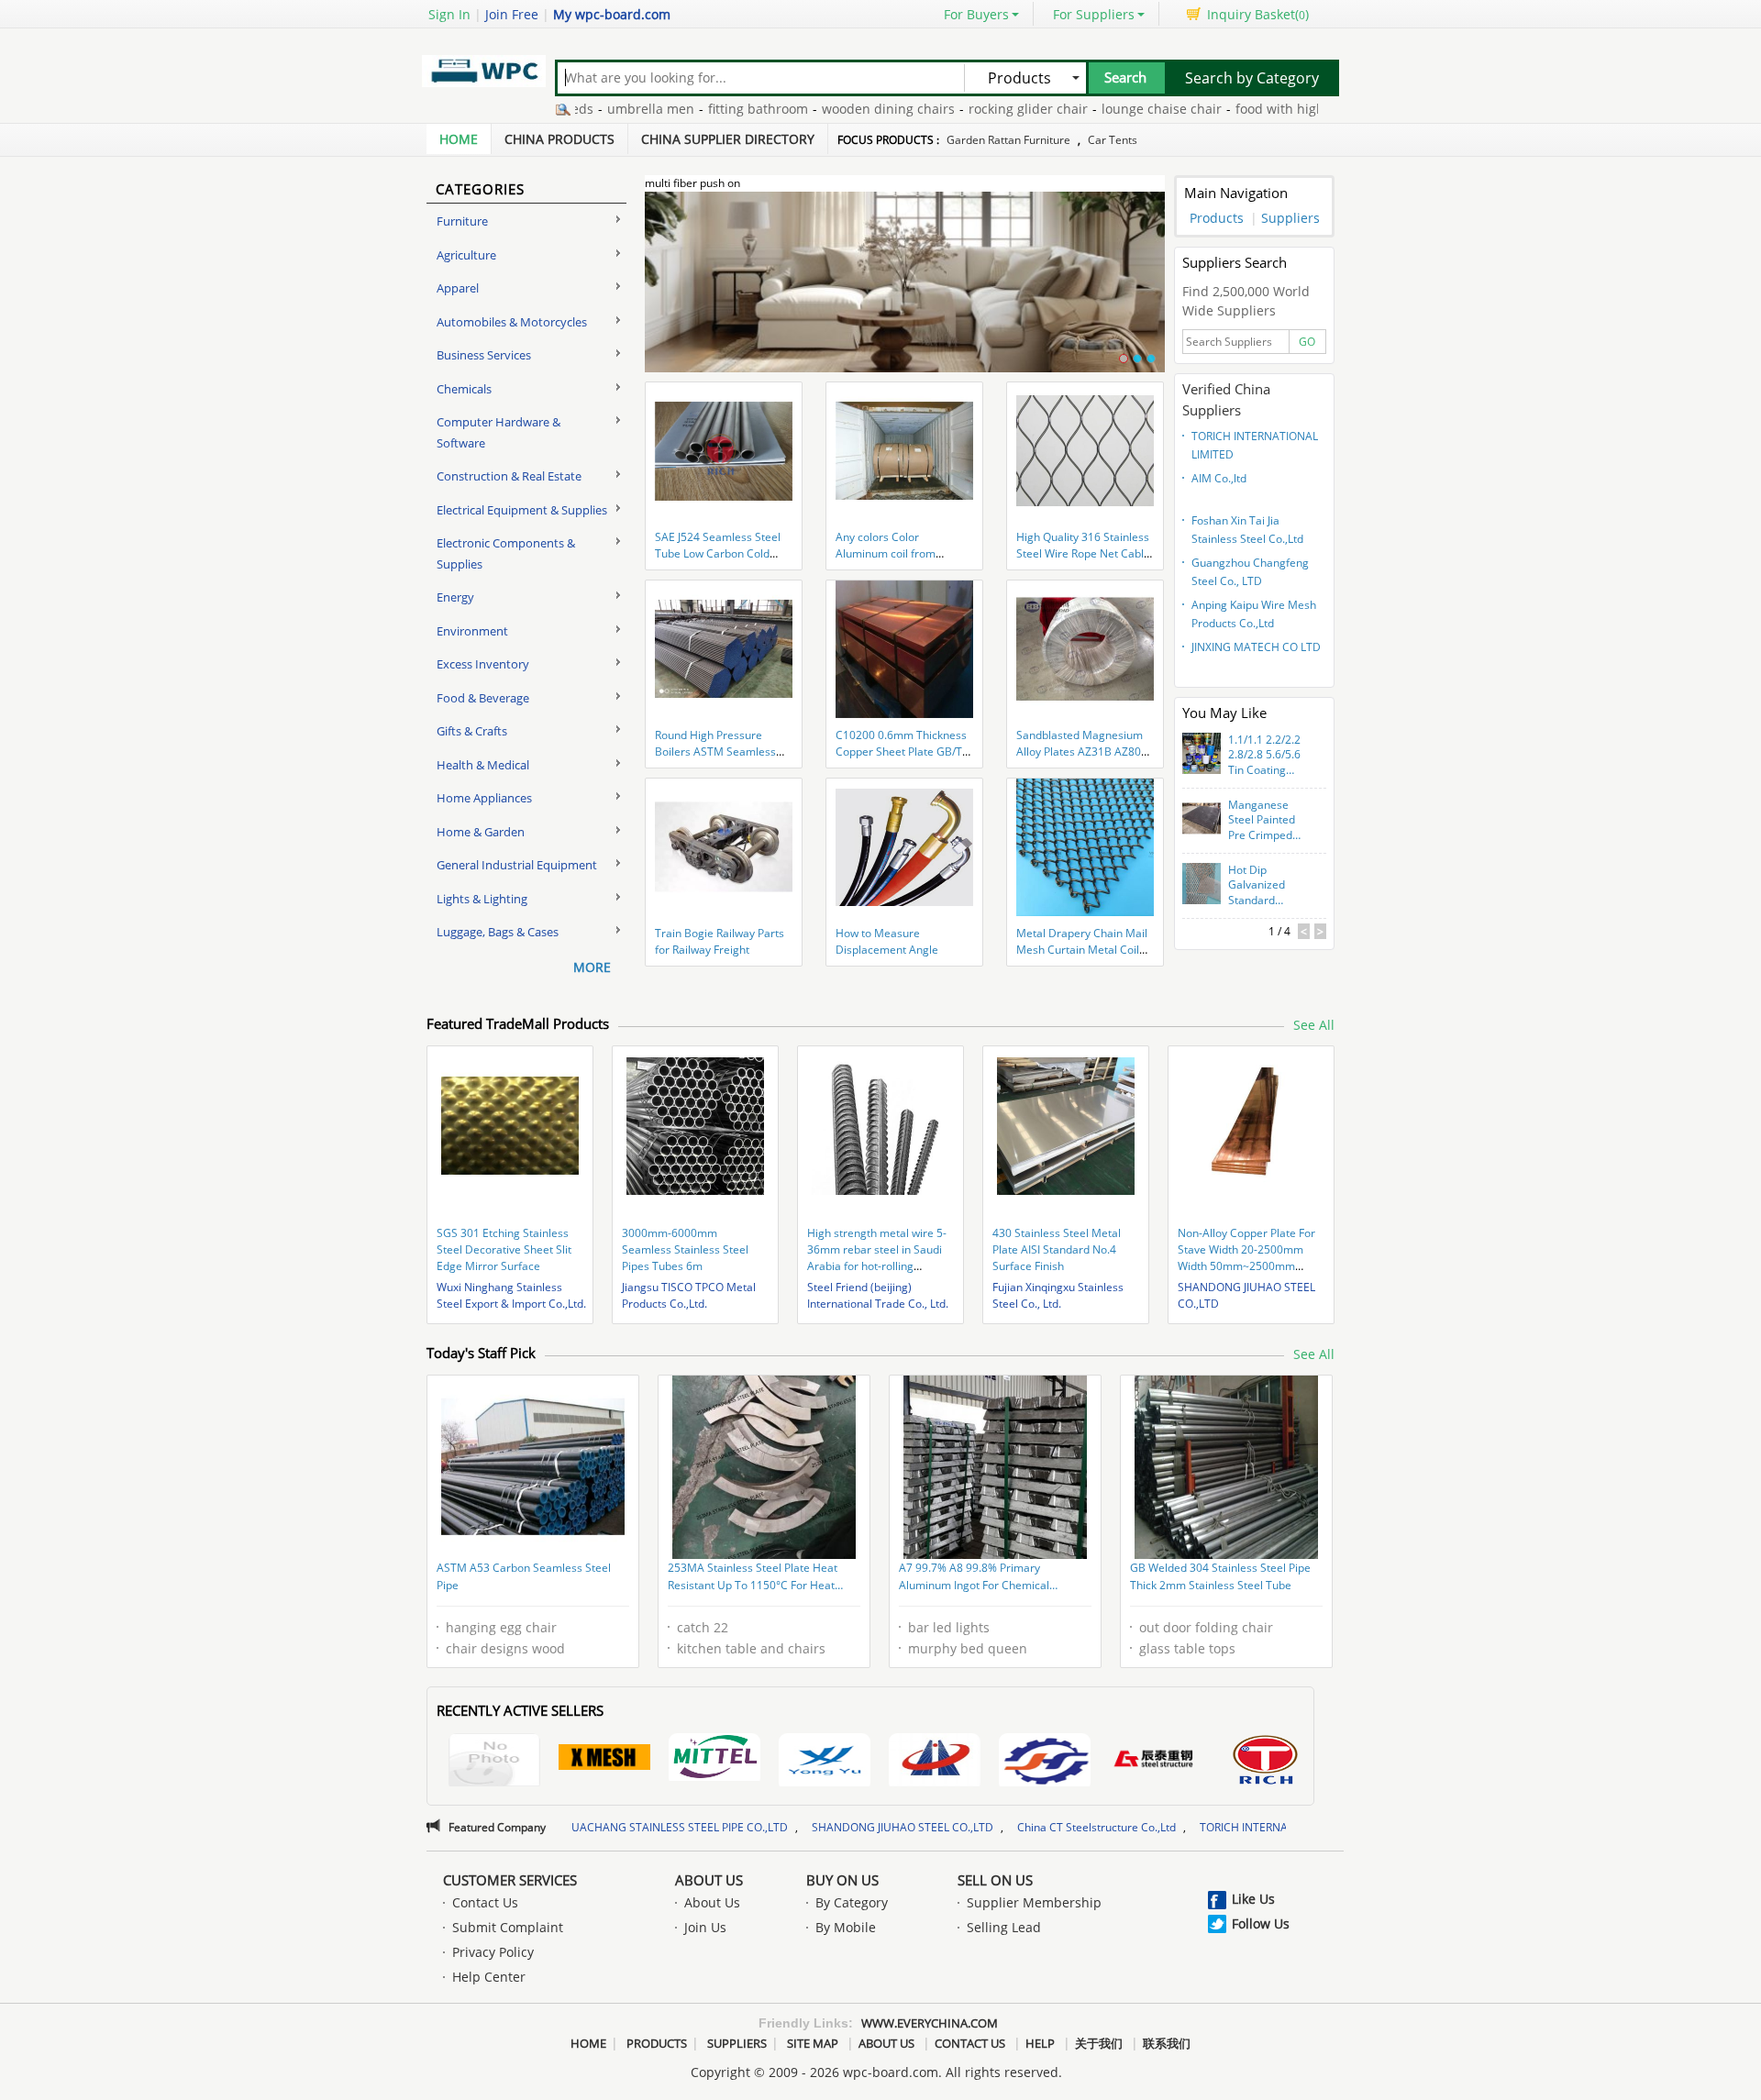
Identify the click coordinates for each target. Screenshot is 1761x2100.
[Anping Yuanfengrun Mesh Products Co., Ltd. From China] (604, 1760)
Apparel (458, 288)
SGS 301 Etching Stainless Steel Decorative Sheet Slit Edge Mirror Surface (504, 1249)
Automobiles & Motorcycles (512, 322)
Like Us (1253, 1899)
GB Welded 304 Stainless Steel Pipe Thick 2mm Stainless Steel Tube (1220, 1577)
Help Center (489, 1977)
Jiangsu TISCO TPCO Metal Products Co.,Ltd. (689, 1295)
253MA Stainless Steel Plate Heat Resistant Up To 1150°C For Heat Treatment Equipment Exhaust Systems (753, 1578)
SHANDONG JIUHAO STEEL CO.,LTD (759, 1827)
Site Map (813, 2043)
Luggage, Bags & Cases (498, 932)
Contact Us (485, 1902)
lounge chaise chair (1088, 109)
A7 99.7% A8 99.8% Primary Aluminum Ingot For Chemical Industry (974, 1578)
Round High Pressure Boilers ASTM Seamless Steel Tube (715, 752)
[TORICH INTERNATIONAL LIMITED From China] (1265, 1762)
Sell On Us (995, 1880)
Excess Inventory (483, 664)
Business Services (484, 355)
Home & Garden (481, 832)
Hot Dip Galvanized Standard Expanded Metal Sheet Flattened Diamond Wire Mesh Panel (1269, 886)
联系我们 (1167, 2043)
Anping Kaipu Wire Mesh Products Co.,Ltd (1254, 614)
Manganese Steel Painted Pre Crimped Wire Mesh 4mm (1262, 821)
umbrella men (577, 109)
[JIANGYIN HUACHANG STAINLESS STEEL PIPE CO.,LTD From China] (935, 1762)
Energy (455, 597)
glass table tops (1187, 1648)
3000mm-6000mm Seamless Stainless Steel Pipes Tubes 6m (685, 1249)
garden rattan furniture (1008, 140)
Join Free (512, 14)
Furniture (462, 221)
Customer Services (510, 1880)
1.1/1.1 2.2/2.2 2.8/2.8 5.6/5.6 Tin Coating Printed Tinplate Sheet (1268, 756)
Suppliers (1290, 218)
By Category (852, 1902)
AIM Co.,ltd (1219, 478)
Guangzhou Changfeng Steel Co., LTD (1250, 572)
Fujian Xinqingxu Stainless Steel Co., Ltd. (1058, 1295)
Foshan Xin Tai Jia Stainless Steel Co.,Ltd (1247, 530)
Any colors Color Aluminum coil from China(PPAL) (886, 553)
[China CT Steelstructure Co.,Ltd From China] (1155, 1760)
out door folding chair (1206, 1627)
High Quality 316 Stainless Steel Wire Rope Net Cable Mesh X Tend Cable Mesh (1083, 553)
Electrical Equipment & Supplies (522, 510)
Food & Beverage (483, 698)
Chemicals (464, 389)
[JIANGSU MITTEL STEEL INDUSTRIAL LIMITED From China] (714, 1760)
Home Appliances (484, 798)
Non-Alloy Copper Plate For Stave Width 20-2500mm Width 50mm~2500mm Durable (1246, 1258)
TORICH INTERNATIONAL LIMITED (1255, 445)
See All (1314, 1025)
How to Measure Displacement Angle (887, 941)
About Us (709, 1880)
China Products (559, 139)
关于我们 (1099, 2043)
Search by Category (1252, 78)
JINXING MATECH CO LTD (1256, 647)
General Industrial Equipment (517, 865)
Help (1040, 2043)
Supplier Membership (1034, 1902)
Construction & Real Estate (509, 476)
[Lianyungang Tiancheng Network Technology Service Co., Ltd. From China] (825, 1762)
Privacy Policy (493, 1952)
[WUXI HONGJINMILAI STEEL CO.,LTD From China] (494, 1762)
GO (1307, 342)
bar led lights (949, 1627)
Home (459, 139)
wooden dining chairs (815, 109)
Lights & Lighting (482, 899)
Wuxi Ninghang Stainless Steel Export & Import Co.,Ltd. (511, 1295)
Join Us (705, 1927)
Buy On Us (842, 1880)
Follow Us (1261, 1923)
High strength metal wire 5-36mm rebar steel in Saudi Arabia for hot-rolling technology (877, 1258)
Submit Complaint (508, 1927)
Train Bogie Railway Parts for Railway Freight (720, 941)
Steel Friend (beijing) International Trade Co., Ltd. (878, 1295)
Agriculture (466, 255)
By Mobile (846, 1927)
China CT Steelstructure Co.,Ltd (953, 1827)
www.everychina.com (930, 2023)
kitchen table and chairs (751, 1648)
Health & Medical (483, 765)
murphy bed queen (968, 1648)
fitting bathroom (685, 109)
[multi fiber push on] (905, 293)
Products (1217, 218)
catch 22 (703, 1627)
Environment (472, 631)
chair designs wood (505, 1648)
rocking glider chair (955, 109)
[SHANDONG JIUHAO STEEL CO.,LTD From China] (1045, 1762)
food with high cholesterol (1242, 109)
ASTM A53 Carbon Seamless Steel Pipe (524, 1577)
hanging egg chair (501, 1627)
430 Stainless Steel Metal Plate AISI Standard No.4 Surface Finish (1057, 1249)
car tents (1113, 140)
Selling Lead (1004, 1927)
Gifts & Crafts (472, 731)
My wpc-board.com (612, 14)
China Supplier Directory (728, 139)
